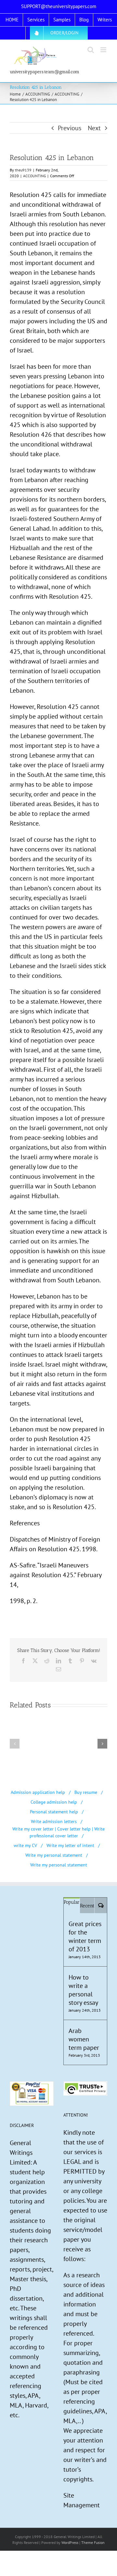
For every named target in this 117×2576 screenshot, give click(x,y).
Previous (70, 128)
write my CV (25, 1845)
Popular (72, 1902)
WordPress (70, 2542)
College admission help (54, 1802)
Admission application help (38, 1792)
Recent (87, 1906)
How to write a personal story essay (83, 1990)
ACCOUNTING (34, 176)
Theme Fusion (93, 2542)
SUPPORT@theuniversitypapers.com (59, 6)
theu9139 (23, 170)
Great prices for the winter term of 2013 (85, 1936)
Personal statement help (54, 1812)
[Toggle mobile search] (91, 50)
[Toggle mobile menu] (104, 50)
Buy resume (86, 1792)
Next (94, 128)
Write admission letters (54, 1821)
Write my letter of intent (70, 1845)
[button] (15, 1744)
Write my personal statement (54, 1855)
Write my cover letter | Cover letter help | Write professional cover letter (58, 1832)
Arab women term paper (84, 2039)
